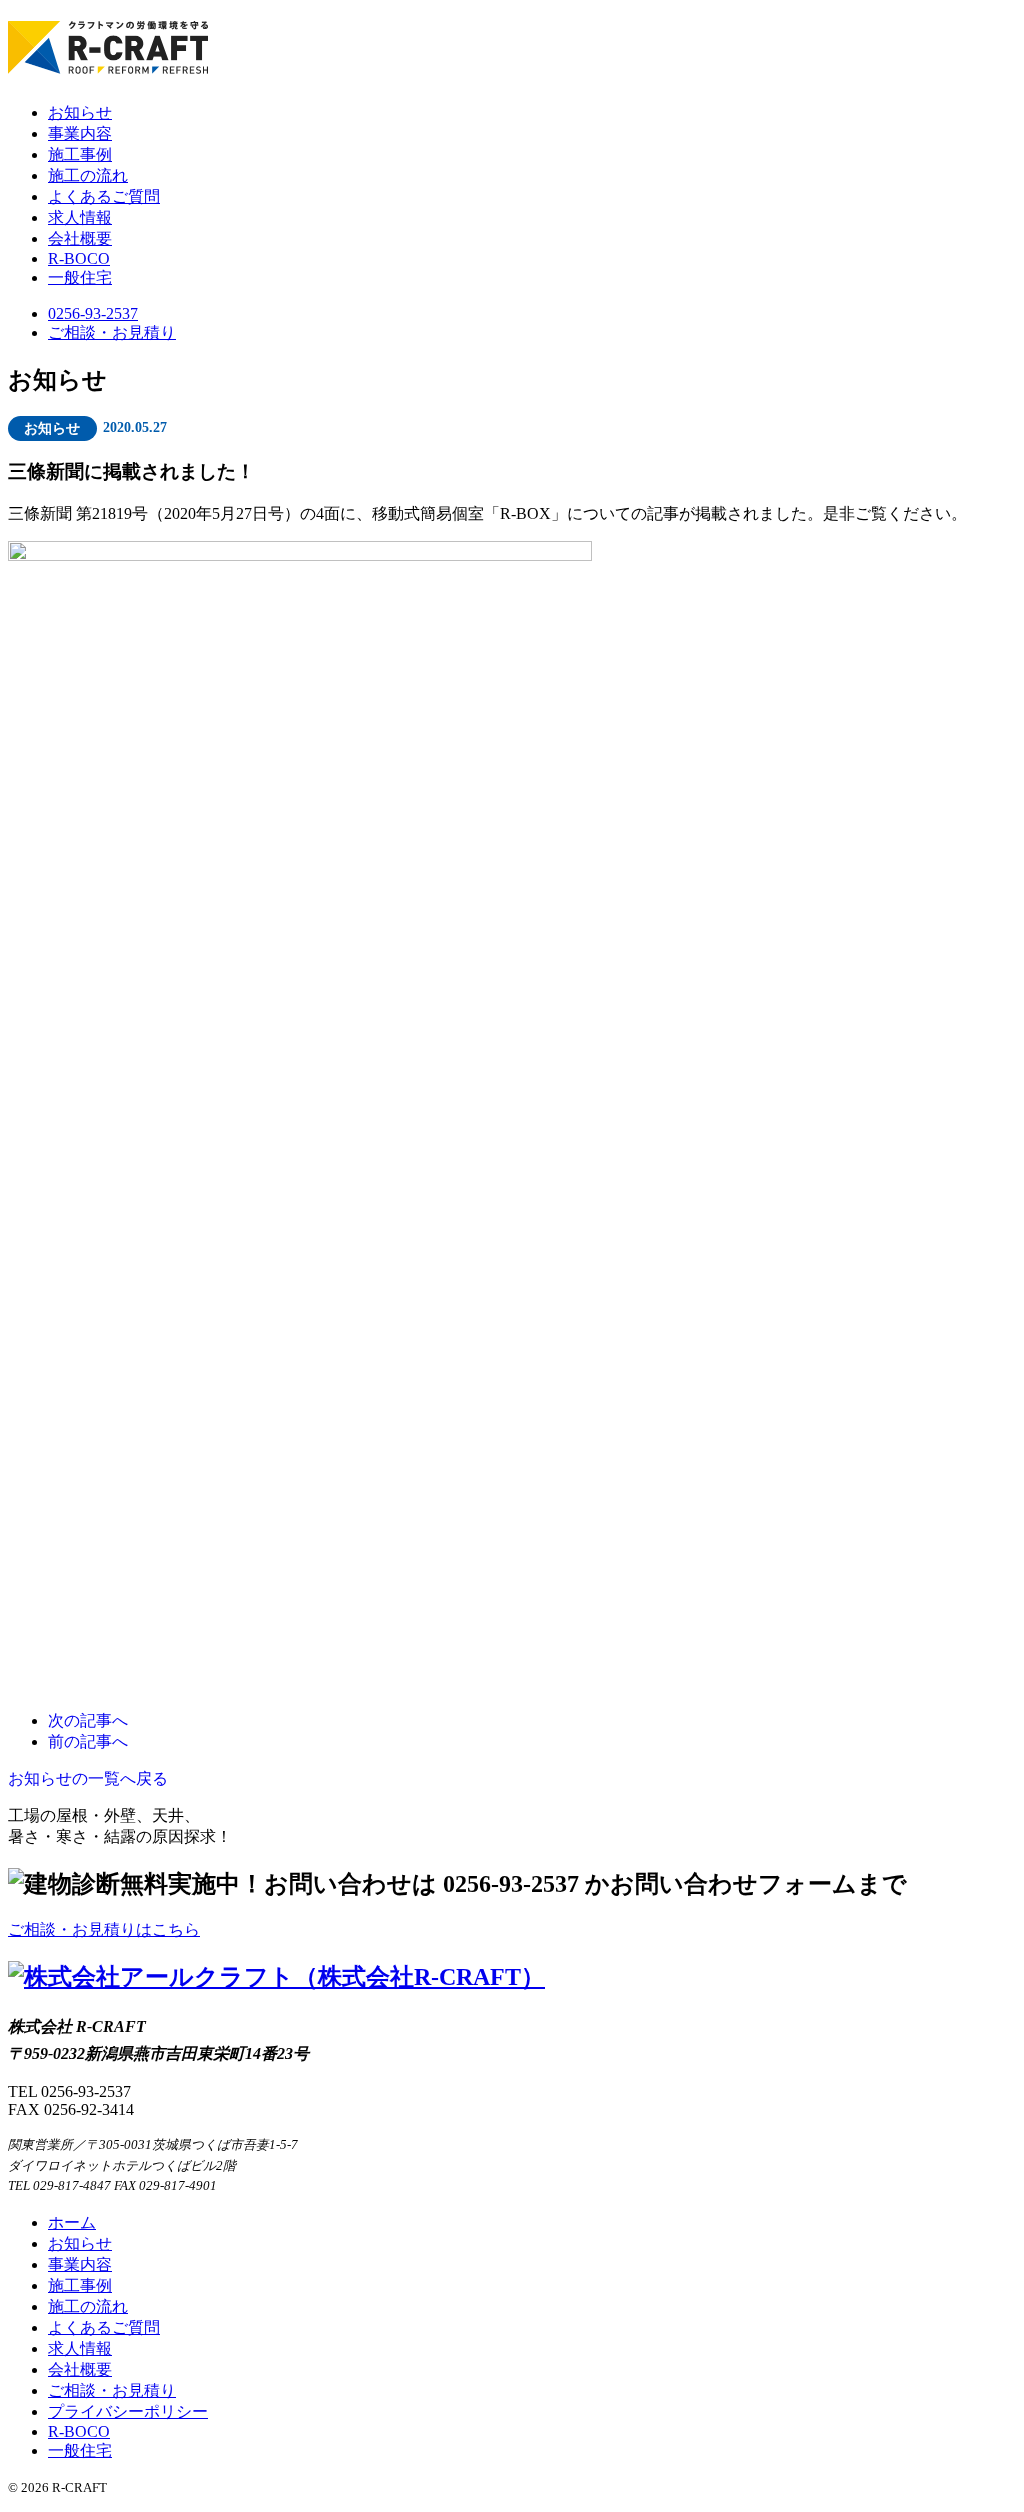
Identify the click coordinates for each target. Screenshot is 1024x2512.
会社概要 (80, 238)
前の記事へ (88, 1741)
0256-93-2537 (93, 313)
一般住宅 (80, 277)
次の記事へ (88, 1720)
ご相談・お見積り (112, 332)
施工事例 (80, 154)
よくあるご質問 (104, 196)
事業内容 (80, 133)
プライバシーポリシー (128, 2411)
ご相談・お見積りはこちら (104, 1929)
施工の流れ (88, 175)
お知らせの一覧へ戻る (88, 1778)
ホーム (72, 2222)
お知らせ (80, 112)
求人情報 (80, 217)
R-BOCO (79, 258)
